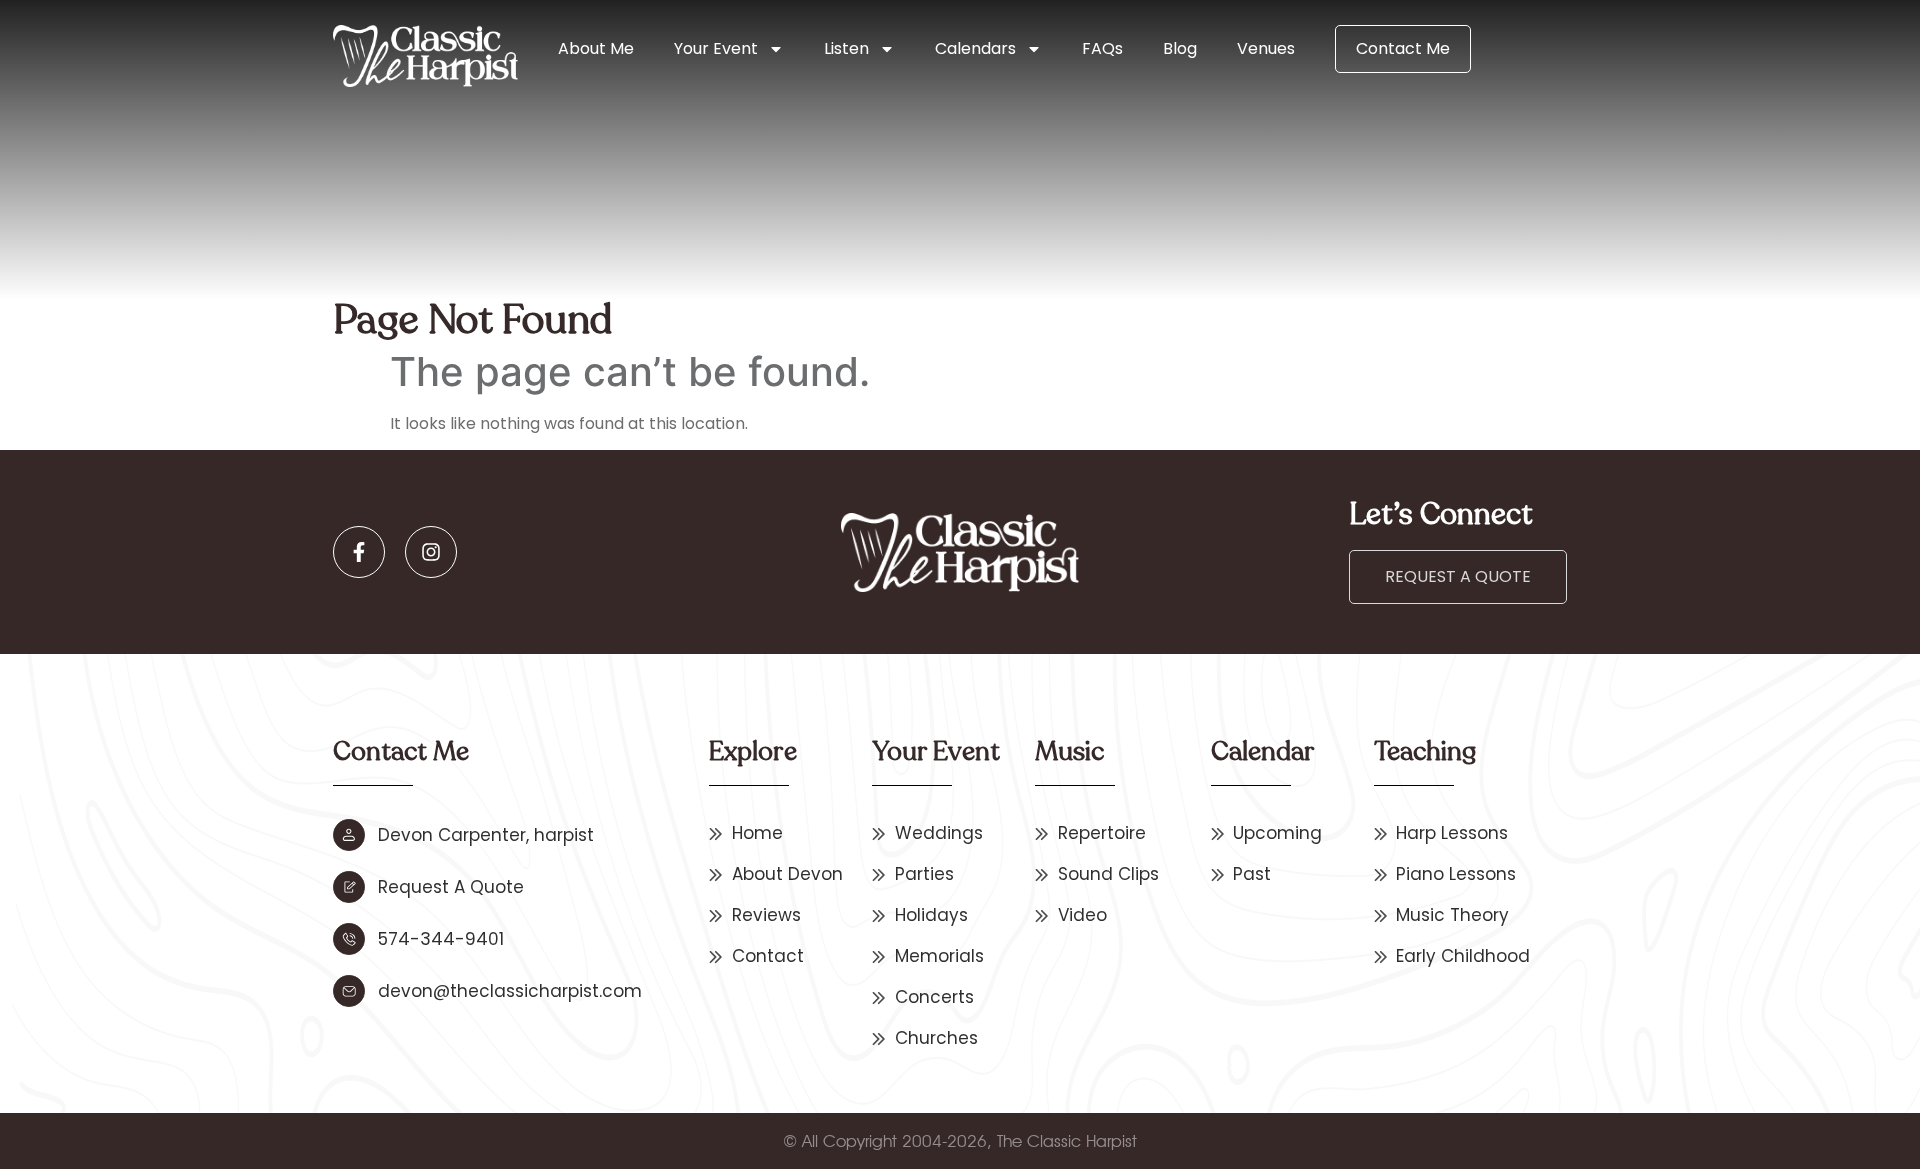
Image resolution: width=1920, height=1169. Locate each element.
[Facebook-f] (359, 552)
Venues (1266, 48)
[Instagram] (431, 552)
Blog (1180, 48)
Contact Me (1403, 48)
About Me (596, 48)
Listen (846, 48)
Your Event (716, 48)
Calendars (975, 48)
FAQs (1102, 48)
